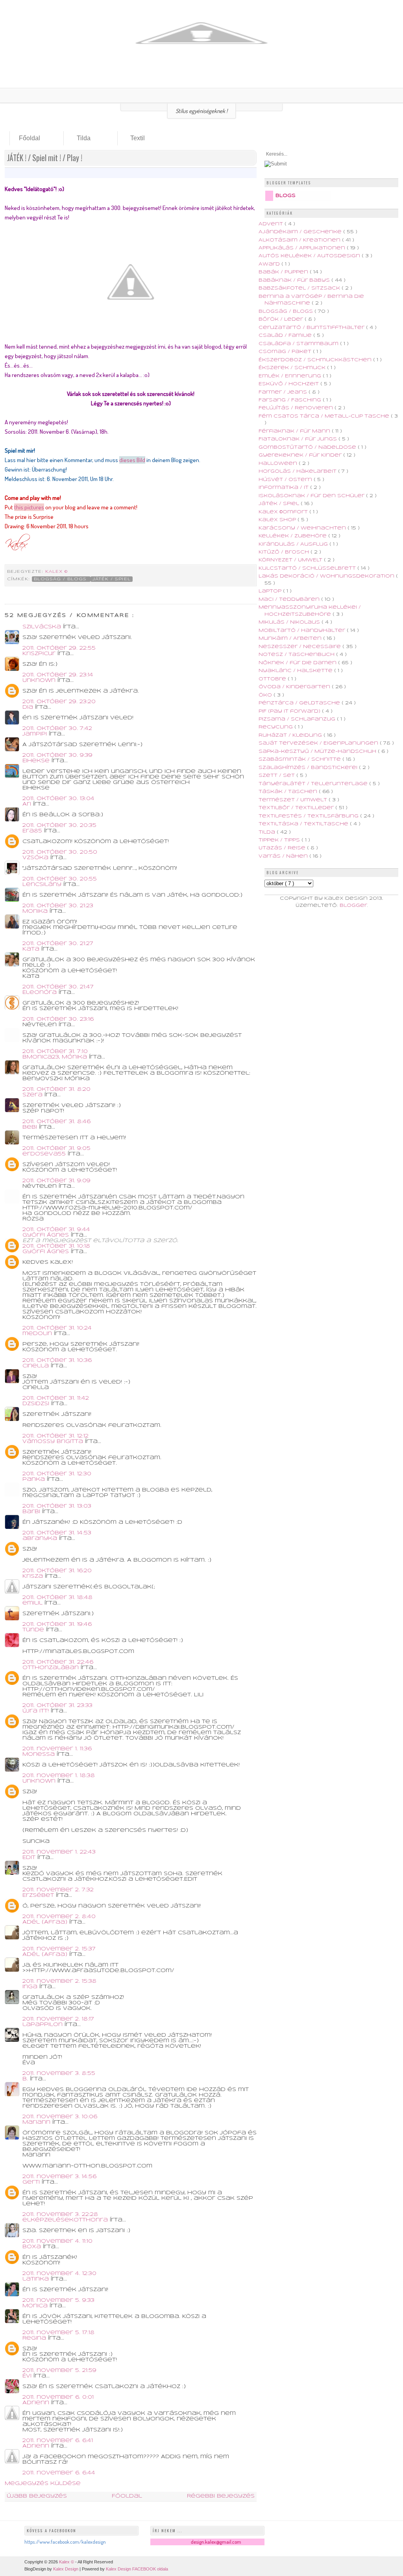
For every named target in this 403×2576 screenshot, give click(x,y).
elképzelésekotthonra (66, 2220)
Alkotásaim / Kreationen (300, 240)
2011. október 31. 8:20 (56, 1089)
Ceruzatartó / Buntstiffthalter (312, 328)
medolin (38, 1334)
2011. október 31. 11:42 (56, 1398)
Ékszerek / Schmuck (293, 368)
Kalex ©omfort (284, 512)
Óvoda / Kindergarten (295, 687)
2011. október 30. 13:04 (58, 799)
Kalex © (57, 572)
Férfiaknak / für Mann (295, 431)
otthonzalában (52, 1668)
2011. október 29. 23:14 (58, 675)
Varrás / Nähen (284, 856)
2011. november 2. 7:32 (58, 1890)
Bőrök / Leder (282, 319)
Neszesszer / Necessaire (300, 647)
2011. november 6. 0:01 (58, 2397)
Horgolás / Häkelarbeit (298, 471)
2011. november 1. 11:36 (57, 1749)
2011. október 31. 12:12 (55, 1436)
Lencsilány (43, 885)
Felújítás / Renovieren (297, 408)
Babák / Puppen (284, 272)
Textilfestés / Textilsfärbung (309, 816)
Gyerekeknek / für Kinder (301, 455)
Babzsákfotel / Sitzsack (300, 288)
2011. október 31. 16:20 (57, 1571)
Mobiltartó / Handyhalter (303, 631)
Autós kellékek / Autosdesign (310, 256)
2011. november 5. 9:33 (58, 2300)
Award (270, 264)
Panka (35, 1479)
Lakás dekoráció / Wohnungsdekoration (327, 576)
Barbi (32, 1512)
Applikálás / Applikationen (303, 248)
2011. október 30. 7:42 (57, 729)
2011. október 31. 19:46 (57, 1624)
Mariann (37, 2122)
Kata (32, 949)
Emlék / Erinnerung (291, 376)
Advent (272, 224)
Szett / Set (277, 775)
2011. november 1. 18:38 (59, 1776)
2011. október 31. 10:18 (56, 1246)
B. (26, 2079)
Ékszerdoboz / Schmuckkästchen (316, 360)
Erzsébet (39, 1895)
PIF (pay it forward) (290, 711)
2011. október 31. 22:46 (58, 1662)
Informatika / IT (284, 488)
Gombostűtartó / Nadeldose (308, 447)
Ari (28, 804)
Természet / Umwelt (294, 800)
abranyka (41, 1539)
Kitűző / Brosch (285, 552)
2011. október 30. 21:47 (58, 987)
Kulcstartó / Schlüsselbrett (308, 568)
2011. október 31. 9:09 (56, 1181)
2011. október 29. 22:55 (59, 648)
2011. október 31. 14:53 (57, 1533)
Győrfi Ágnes (47, 1235)
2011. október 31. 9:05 (56, 1149)
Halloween (279, 463)
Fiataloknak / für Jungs (299, 439)
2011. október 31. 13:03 (57, 1506)
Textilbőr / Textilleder (297, 808)
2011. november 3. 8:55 (59, 2074)
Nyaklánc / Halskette (296, 671)
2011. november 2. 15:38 (59, 1981)
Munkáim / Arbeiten (291, 638)
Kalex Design (66, 2569)
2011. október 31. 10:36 (57, 1360)
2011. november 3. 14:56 (59, 2177)
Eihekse (37, 761)
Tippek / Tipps (280, 840)
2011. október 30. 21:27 (58, 944)
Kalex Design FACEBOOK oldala (137, 2569)
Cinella (37, 1366)
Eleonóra (41, 993)
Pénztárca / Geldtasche (300, 703)
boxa (33, 2247)
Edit (30, 1858)
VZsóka (36, 858)
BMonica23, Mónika (56, 1057)
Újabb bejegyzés (37, 2496)
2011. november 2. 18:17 (58, 2019)
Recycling (276, 727)
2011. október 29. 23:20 (59, 702)
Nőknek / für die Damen (298, 663)
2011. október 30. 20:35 (59, 826)
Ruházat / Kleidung (291, 735)
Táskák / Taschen (289, 792)
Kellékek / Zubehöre (293, 536)
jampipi (36, 734)
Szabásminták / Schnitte (300, 759)
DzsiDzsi (37, 1404)
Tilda (84, 138)
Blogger (353, 905)
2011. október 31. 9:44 (56, 1230)
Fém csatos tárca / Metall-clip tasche (325, 416)
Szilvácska (43, 627)
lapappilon (43, 2025)
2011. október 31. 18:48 (57, 1598)
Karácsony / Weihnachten (303, 528)
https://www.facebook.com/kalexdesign (65, 2542)
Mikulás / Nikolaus (290, 622)
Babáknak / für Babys (295, 280)
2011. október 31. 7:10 (55, 1052)
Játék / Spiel (111, 579)
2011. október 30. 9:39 (57, 755)
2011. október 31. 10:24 (57, 1328)
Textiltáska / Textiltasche (304, 824)
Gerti (32, 2182)
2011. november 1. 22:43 (59, 1852)
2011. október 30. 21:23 (58, 906)
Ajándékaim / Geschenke (301, 232)
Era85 (33, 831)
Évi (28, 2376)
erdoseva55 (45, 1154)
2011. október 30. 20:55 (60, 879)
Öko (266, 695)
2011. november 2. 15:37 (59, 1949)
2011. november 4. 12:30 (59, 2274)
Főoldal (30, 138)
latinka (37, 2279)
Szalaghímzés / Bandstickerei (309, 768)
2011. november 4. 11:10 (57, 2241)
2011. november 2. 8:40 (59, 1917)
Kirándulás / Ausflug (294, 544)
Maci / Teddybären (290, 599)
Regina (35, 2338)
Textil (138, 138)
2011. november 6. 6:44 (59, 2473)
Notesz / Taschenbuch (297, 655)
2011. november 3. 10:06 (60, 2117)
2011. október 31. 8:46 (56, 1122)
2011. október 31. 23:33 (57, 1706)
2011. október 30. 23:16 (58, 1019)
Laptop (271, 591)
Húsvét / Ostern (286, 480)
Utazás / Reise (283, 848)
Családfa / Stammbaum (299, 344)
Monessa (40, 1754)
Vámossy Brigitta (54, 1442)
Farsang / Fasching (291, 400)
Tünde (34, 1630)
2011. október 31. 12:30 (57, 1474)
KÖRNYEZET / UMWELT (291, 560)
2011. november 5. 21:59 (59, 2371)
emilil (33, 1603)
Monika (36, 911)
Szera (33, 1095)
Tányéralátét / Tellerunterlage (314, 784)
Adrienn (37, 2403)
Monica (36, 2306)
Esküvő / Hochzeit (289, 384)
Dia (29, 707)
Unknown (40, 681)
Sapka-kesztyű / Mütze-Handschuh (318, 751)
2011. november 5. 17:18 (58, 2333)
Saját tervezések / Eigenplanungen (319, 743)
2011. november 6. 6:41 (58, 2441)
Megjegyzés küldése (43, 2484)
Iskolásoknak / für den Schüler (312, 496)
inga (31, 1987)
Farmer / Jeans (284, 392)
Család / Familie (286, 335)
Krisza (34, 1576)
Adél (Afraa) (46, 1922)
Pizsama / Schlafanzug (298, 719)
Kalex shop (278, 520)
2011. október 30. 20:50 (60, 852)
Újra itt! (37, 1711)
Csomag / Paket (286, 352)
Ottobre (273, 679)
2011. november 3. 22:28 (60, 2215)
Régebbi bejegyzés (221, 2496)
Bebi (31, 1127)
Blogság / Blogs (61, 579)
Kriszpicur (40, 654)
